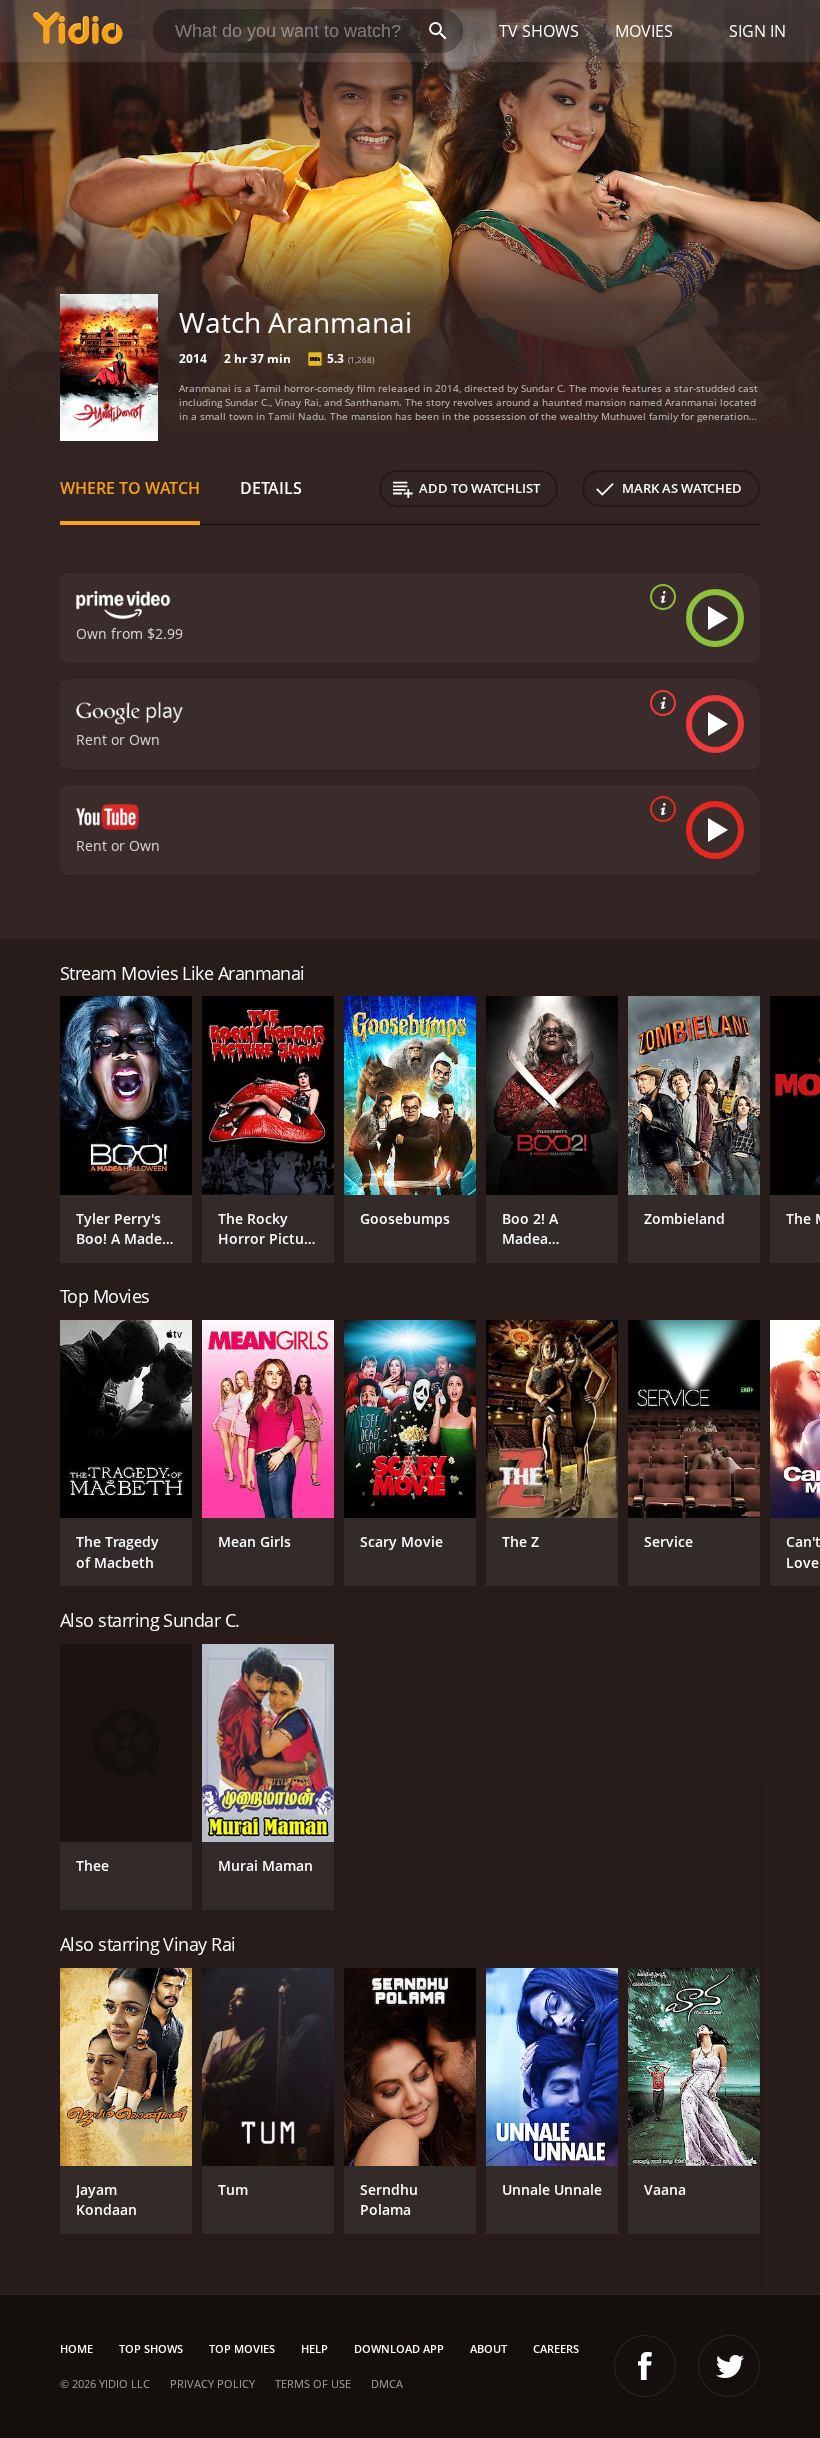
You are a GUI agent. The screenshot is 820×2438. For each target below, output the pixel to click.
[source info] (659, 597)
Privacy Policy (212, 2383)
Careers (556, 2348)
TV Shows (539, 31)
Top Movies (242, 2348)
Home (76, 2348)
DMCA (387, 2383)
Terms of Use (313, 2383)
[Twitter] (729, 2366)
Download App (399, 2348)
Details (271, 488)
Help (314, 2348)
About (488, 2348)
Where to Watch (130, 488)
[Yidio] (78, 31)
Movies (644, 31)
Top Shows (151, 2348)
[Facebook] (645, 2366)
